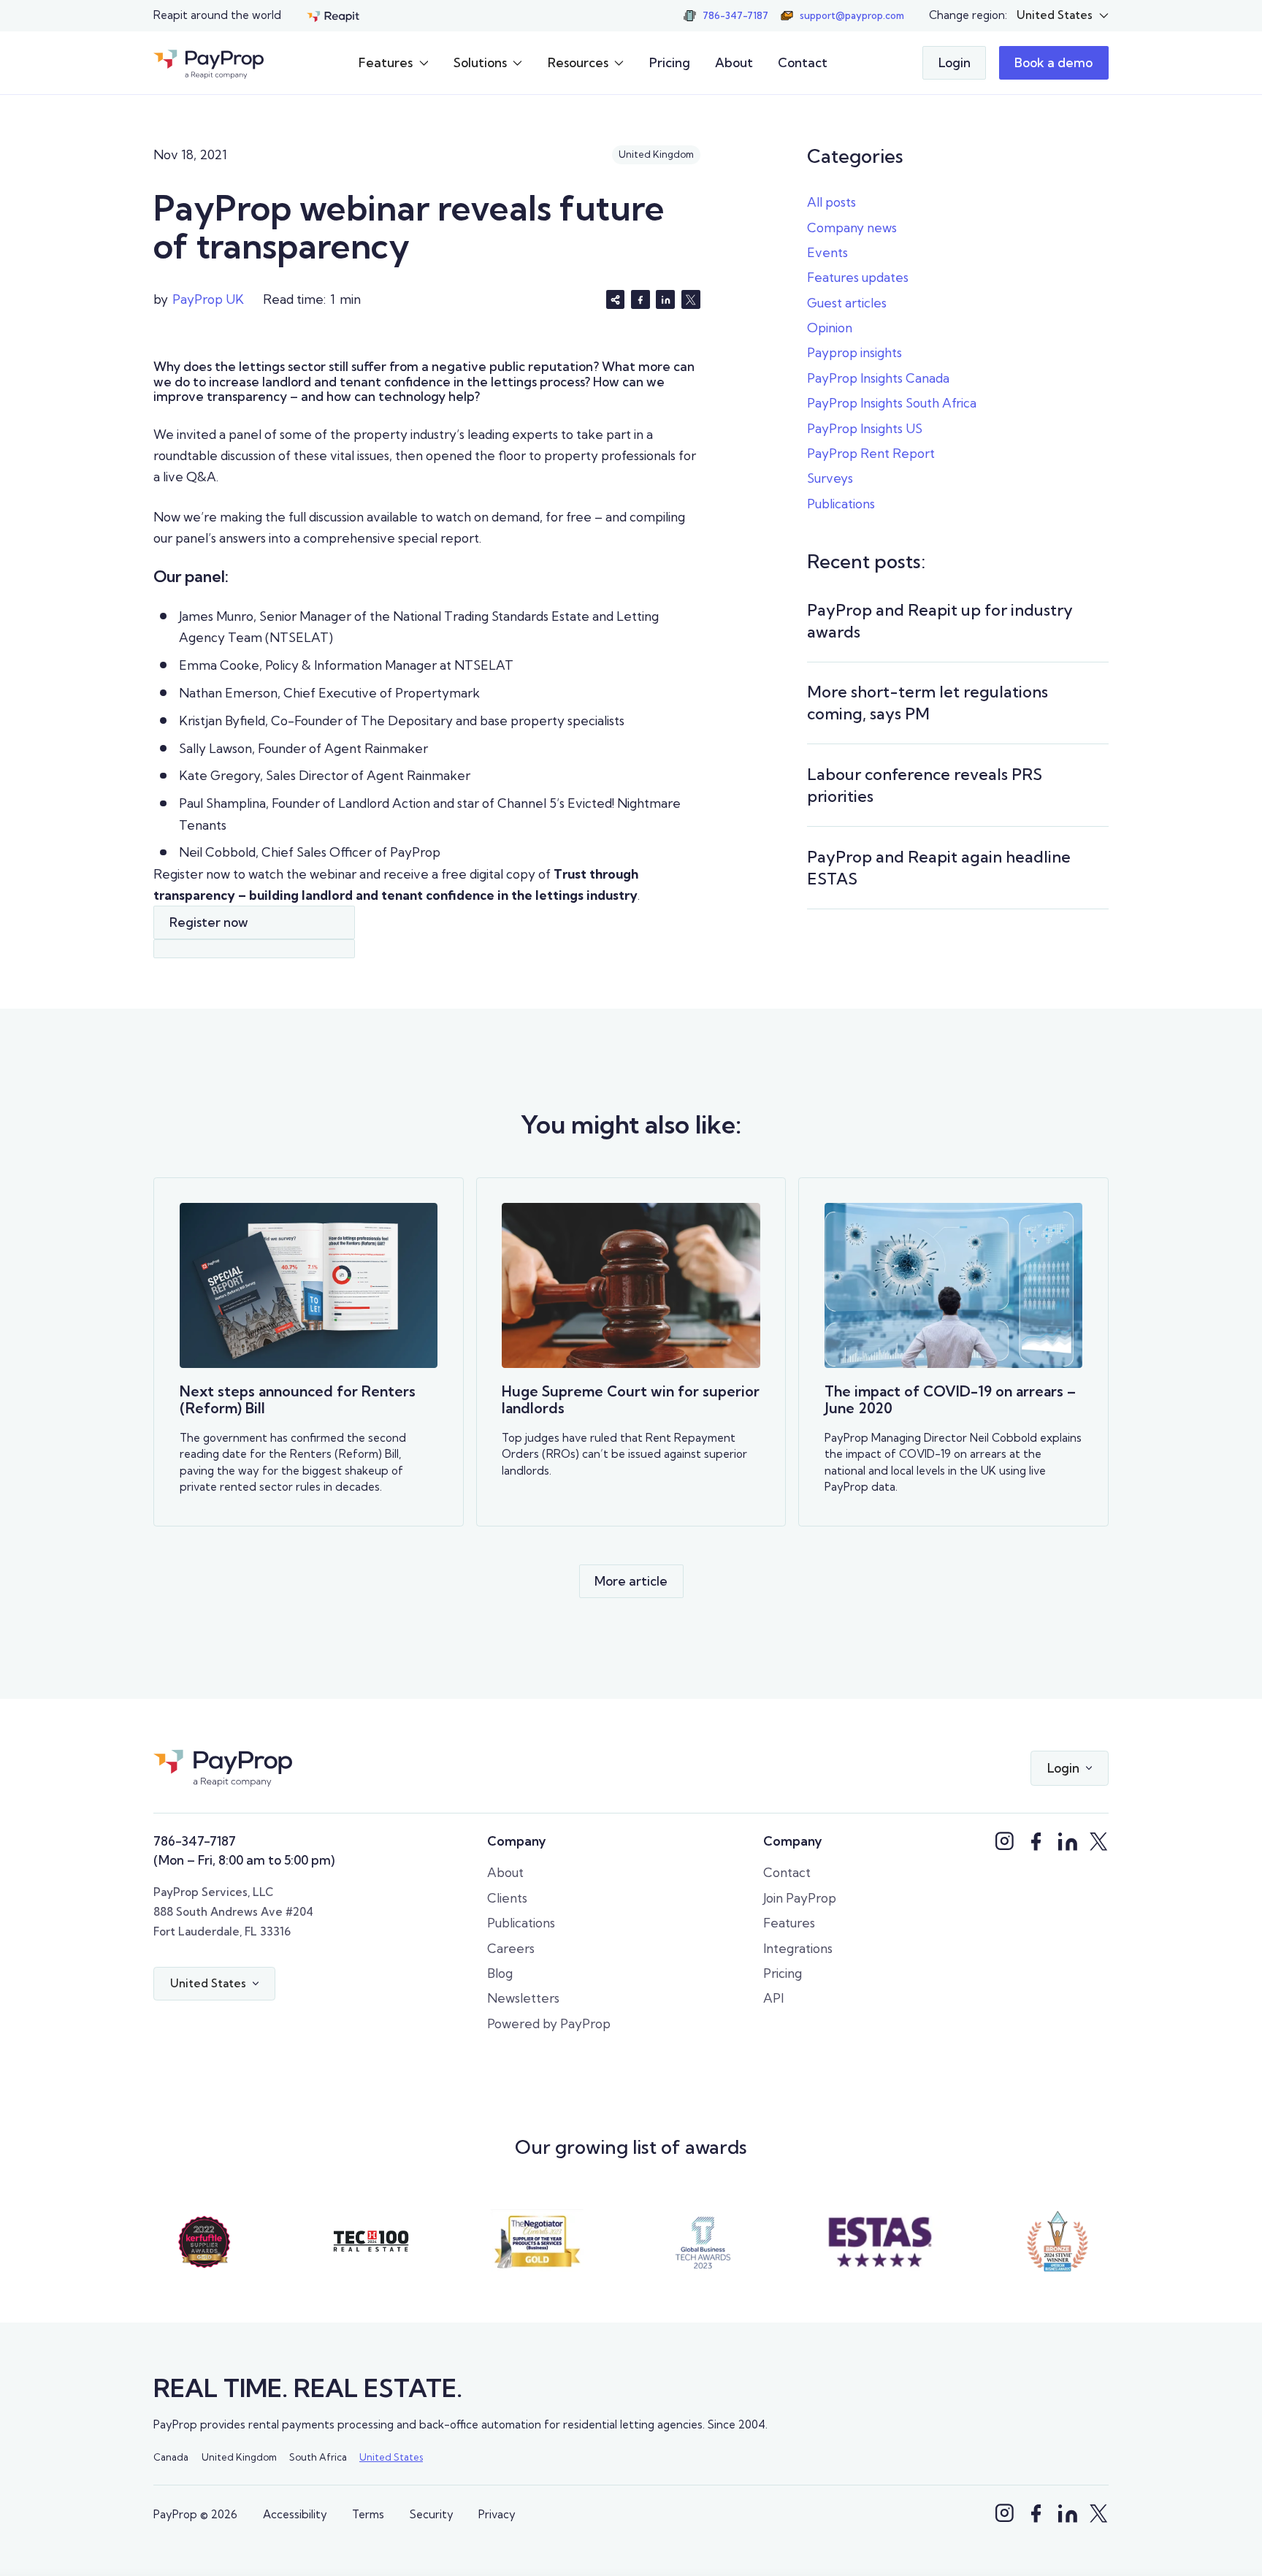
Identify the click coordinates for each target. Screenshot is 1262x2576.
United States (391, 2457)
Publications (841, 504)
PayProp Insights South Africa (892, 403)
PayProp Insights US (865, 428)
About (734, 62)
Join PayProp (800, 1898)
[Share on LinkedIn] (665, 299)
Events (827, 252)
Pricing (670, 62)
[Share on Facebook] (640, 299)
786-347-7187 (195, 1841)
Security (432, 2514)
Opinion (830, 328)
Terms (368, 2514)
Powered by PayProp (549, 2023)
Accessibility (295, 2514)
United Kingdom (239, 2457)
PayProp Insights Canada (878, 378)
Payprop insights (854, 352)
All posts (831, 202)
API (773, 1998)
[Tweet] (691, 299)
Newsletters (523, 1998)
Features (789, 1923)
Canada (171, 2457)
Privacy (497, 2514)
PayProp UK (208, 299)
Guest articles (847, 303)
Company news (852, 228)
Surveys (830, 478)
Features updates (858, 277)
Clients (507, 1898)
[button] (1062, 15)
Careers (511, 1948)
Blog (500, 1973)
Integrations (798, 1948)
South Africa (318, 2457)
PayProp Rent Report (871, 453)
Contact (803, 62)
